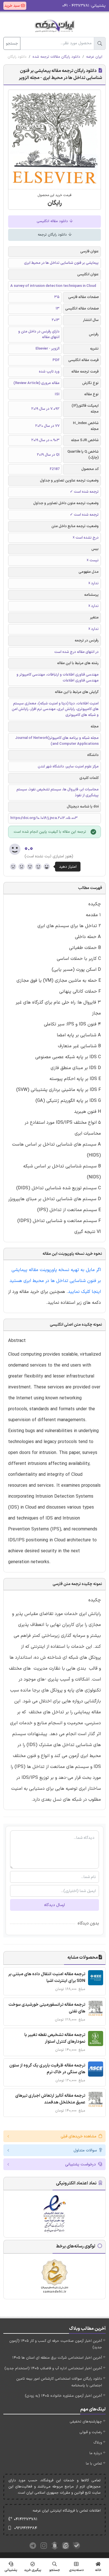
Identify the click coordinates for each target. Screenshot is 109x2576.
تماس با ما (94, 2464)
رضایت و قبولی (91, 2432)
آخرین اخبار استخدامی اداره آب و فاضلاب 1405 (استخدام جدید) (53, 2368)
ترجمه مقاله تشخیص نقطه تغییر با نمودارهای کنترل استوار (55, 2038)
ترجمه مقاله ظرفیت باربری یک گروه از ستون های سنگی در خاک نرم (47, 2069)
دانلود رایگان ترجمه (53, 235)
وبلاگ (98, 2443)
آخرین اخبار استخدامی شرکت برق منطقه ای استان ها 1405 (57, 2358)
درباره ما (96, 2453)
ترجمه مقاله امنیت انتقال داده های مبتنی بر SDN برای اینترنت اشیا (47, 1978)
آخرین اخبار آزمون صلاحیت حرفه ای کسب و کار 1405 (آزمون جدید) (56, 2344)
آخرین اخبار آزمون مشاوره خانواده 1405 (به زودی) (63, 2396)
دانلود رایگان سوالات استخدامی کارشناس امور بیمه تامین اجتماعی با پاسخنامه (59, 2382)
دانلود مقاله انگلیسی (53, 221)
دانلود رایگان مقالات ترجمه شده (56, 57)
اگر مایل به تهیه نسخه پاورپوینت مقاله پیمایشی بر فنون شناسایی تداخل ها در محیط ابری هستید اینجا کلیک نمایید (55, 1281)
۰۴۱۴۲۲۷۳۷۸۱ (26, 2519)
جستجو (12, 44)
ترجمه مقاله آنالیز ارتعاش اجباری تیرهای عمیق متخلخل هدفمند (50, 2099)
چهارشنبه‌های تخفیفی (86, 2422)
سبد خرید (13, 6)
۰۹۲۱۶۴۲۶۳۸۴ (26, 2528)
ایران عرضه (94, 57)
